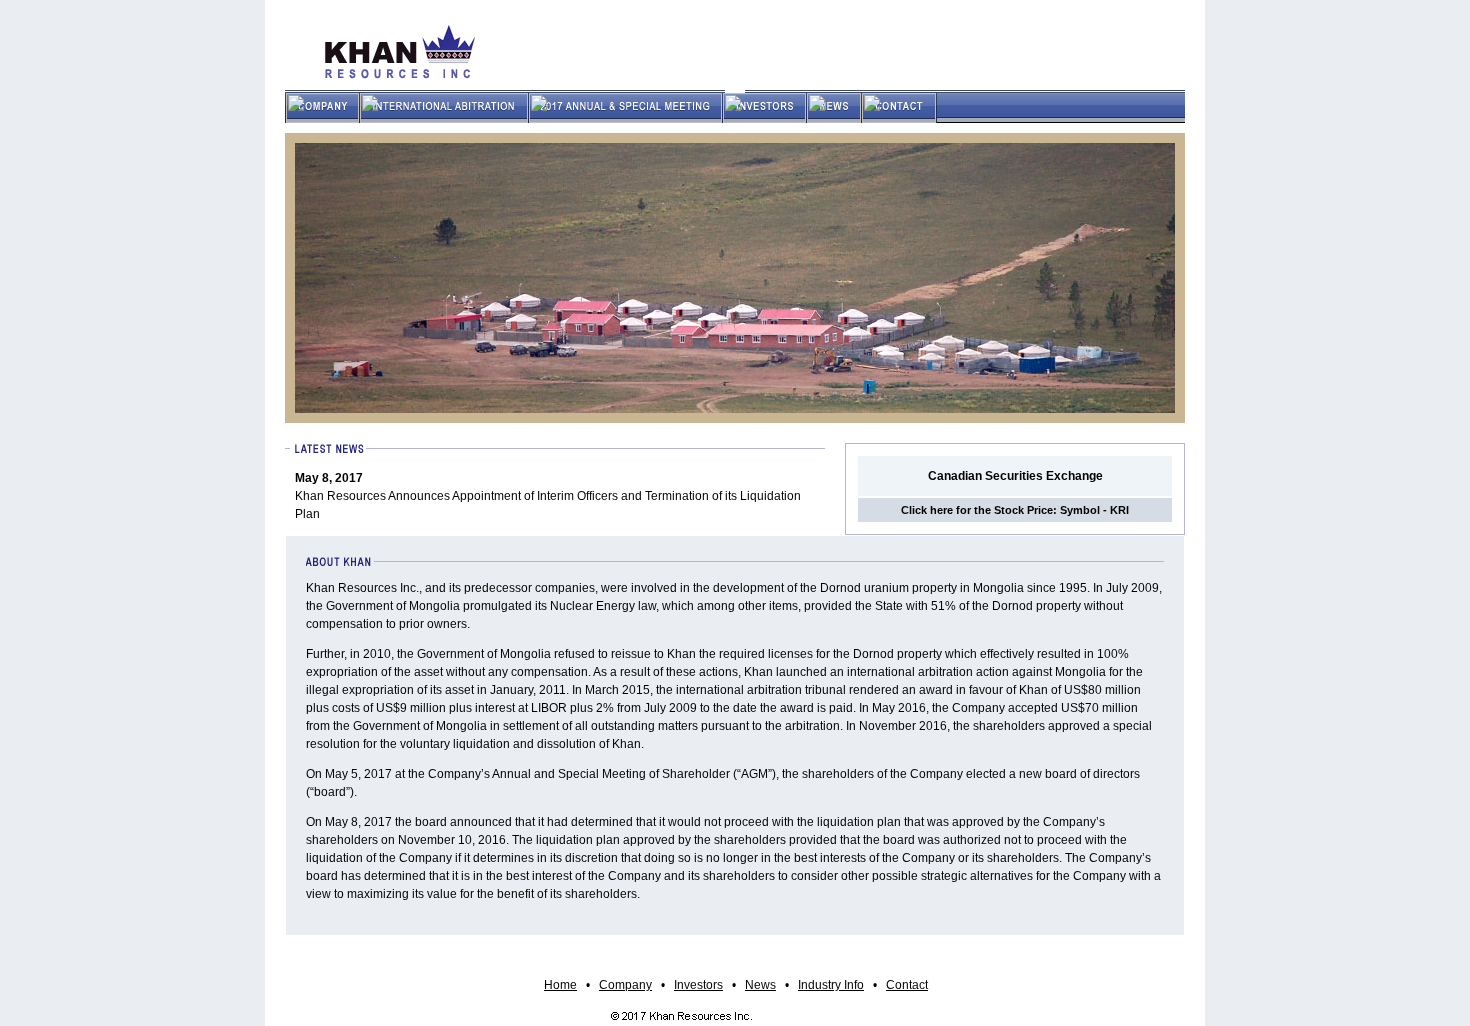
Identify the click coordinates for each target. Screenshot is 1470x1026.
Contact (907, 985)
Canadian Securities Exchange (1015, 476)
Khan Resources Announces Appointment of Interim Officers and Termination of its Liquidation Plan (548, 496)
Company (625, 985)
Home (560, 985)
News (760, 985)
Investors (698, 985)
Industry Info (831, 985)
